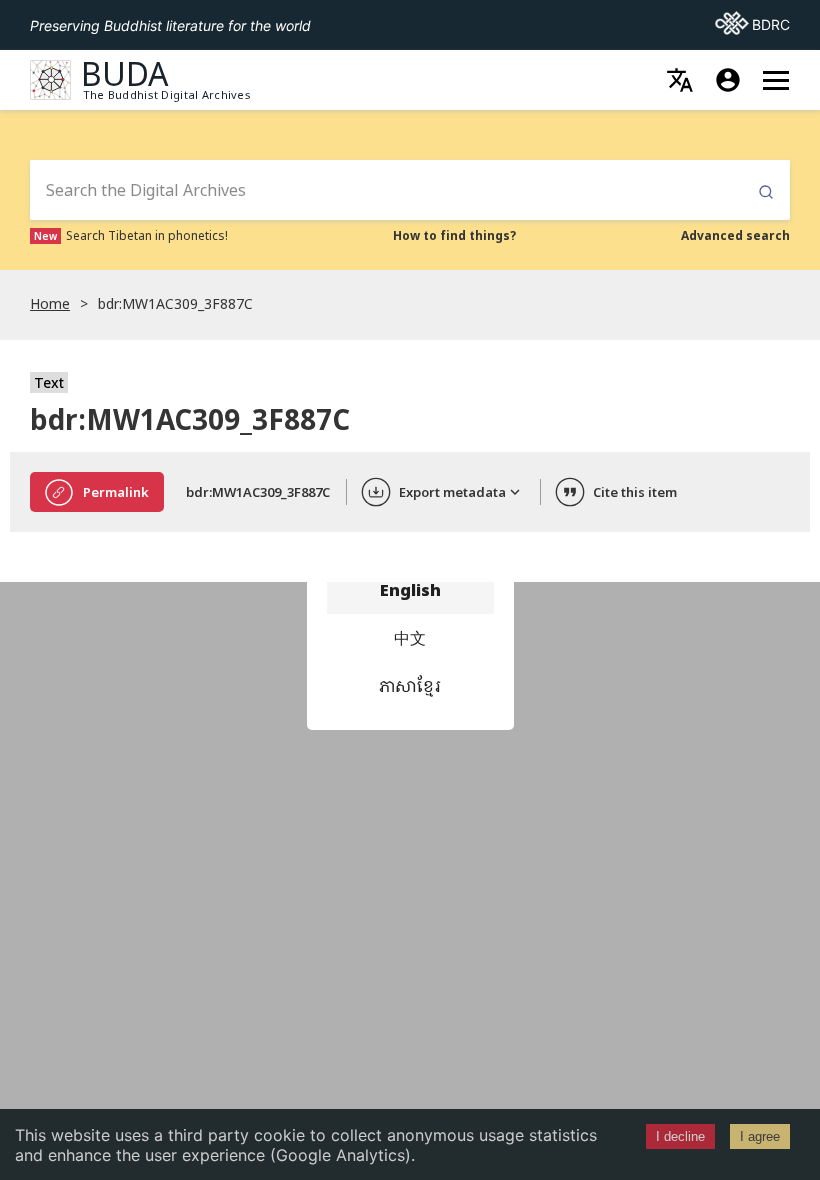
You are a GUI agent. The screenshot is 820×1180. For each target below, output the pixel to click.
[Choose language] (680, 80)
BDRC (752, 24)
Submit (766, 192)
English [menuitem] (410, 590)
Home (50, 303)
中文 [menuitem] (410, 638)
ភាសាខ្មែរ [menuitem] (410, 686)
